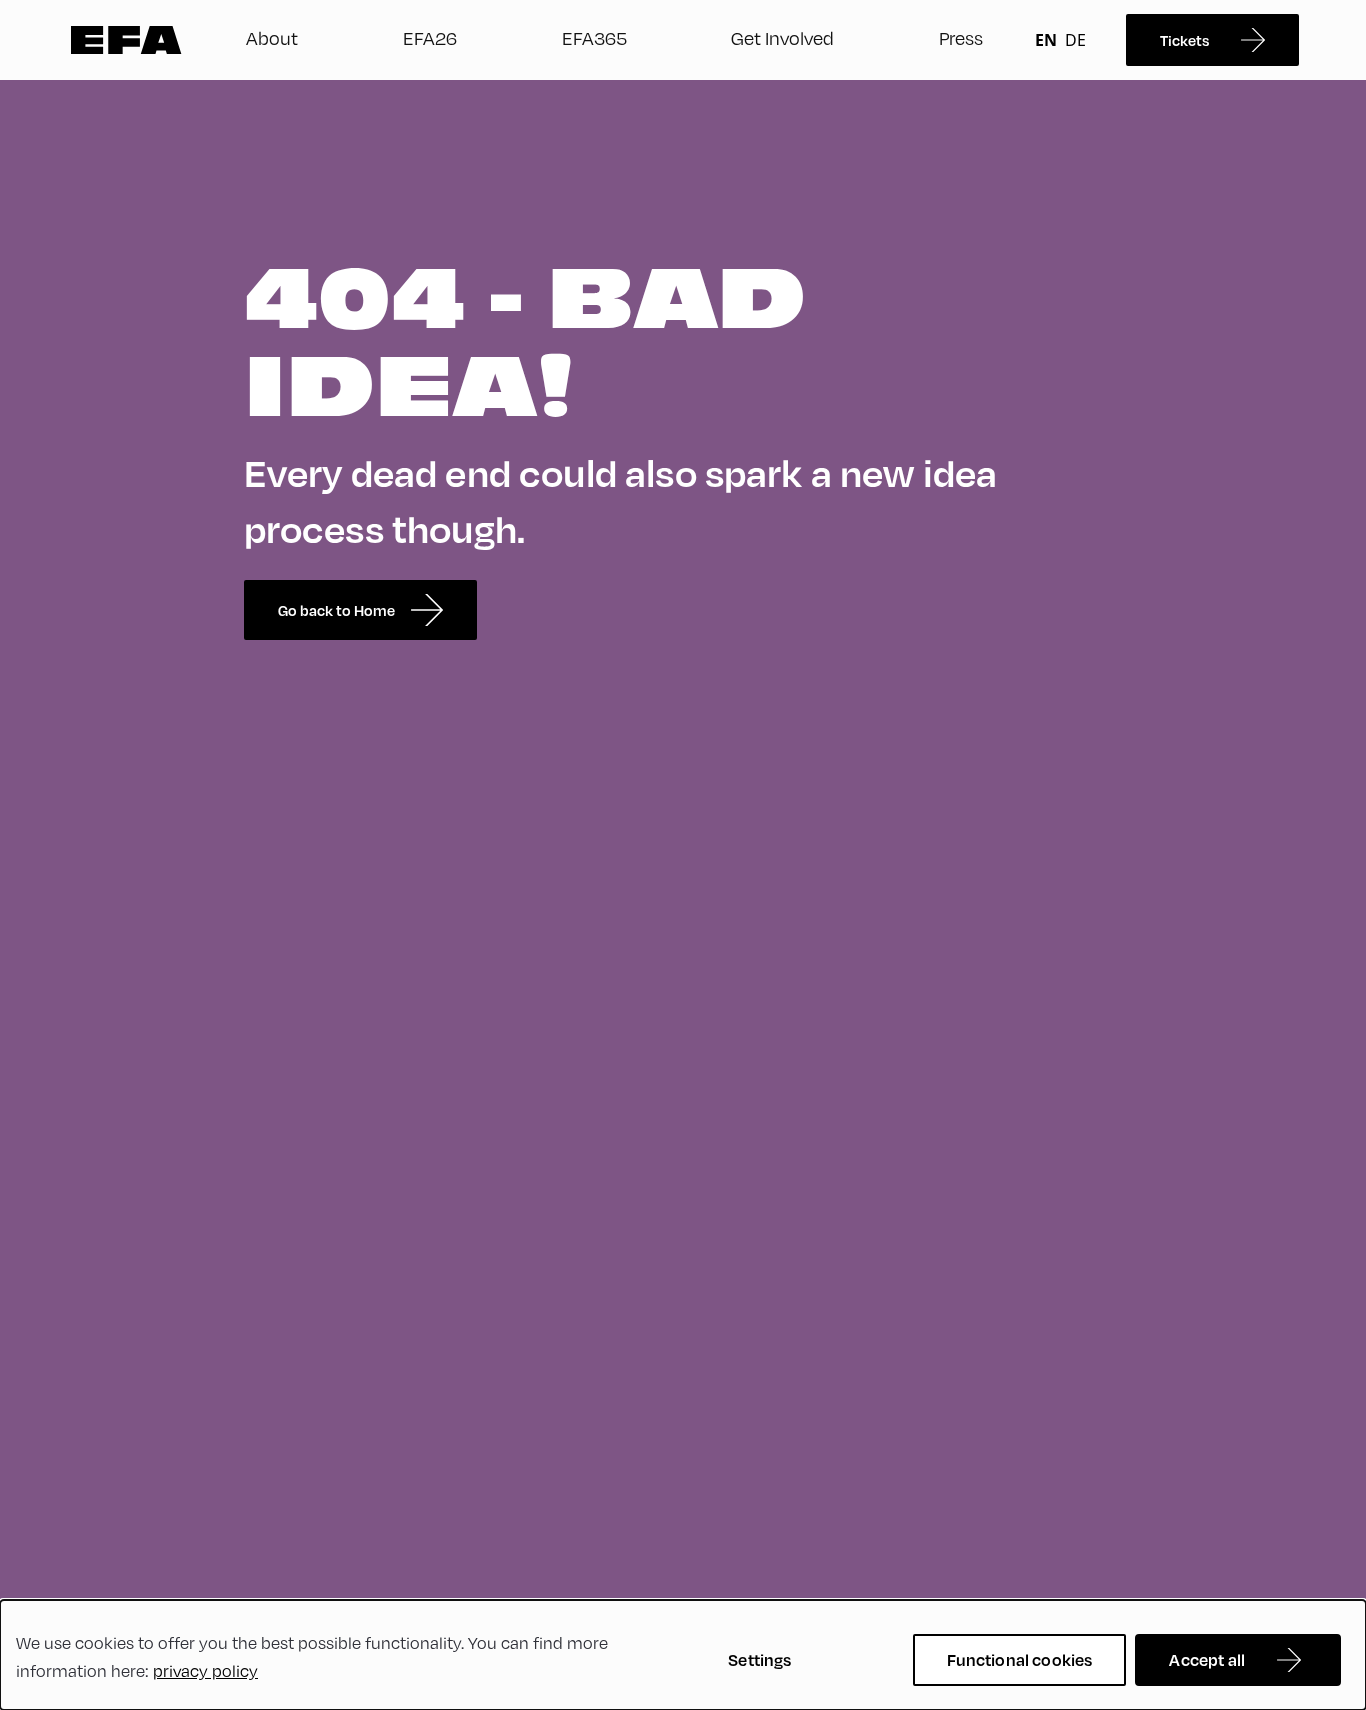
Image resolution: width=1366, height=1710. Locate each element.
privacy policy (205, 1670)
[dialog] (683, 1655)
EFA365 (594, 37)
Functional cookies (1020, 1659)
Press (961, 37)
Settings (759, 1659)
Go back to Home (336, 610)
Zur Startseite (126, 40)
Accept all (1207, 1659)
